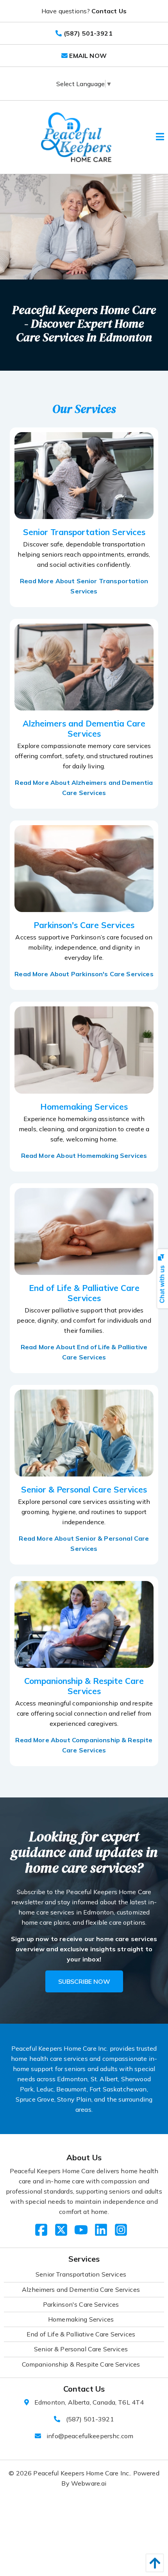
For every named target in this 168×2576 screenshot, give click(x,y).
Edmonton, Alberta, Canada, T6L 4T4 (89, 2402)
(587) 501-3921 (90, 2419)
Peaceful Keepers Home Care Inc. (82, 2473)
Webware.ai (89, 2483)
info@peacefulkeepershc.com (90, 2436)
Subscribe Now (84, 1981)
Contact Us (109, 11)
